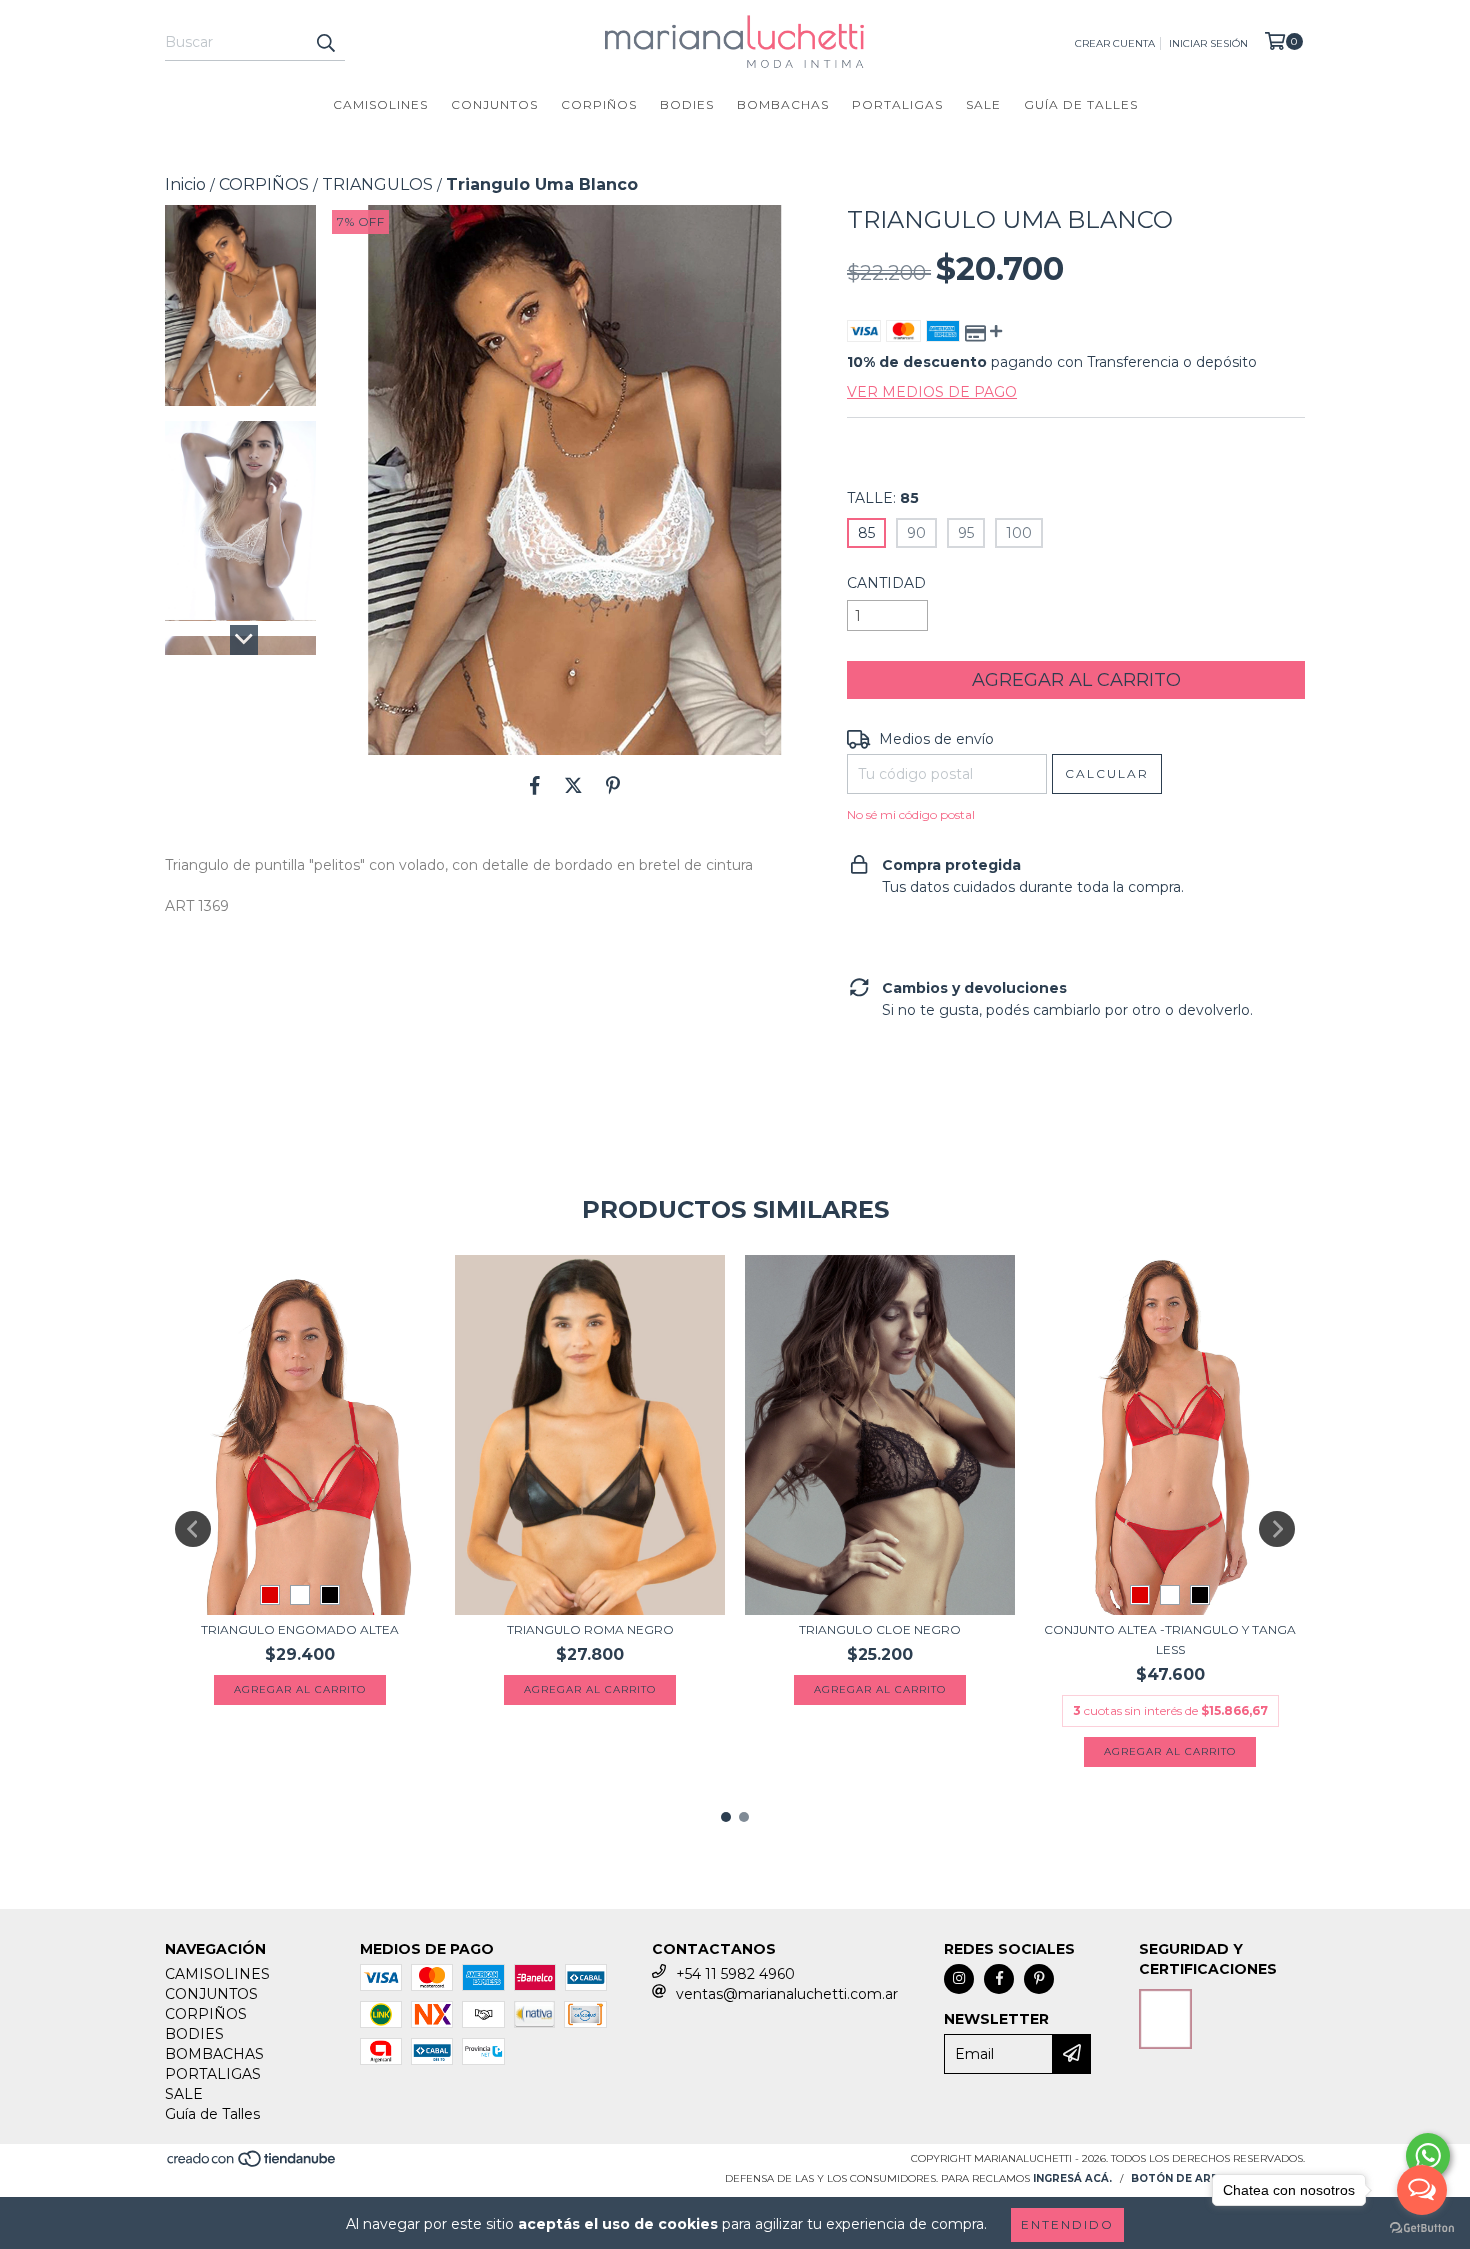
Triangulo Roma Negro (590, 1629)
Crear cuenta (1115, 43)
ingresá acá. (1072, 2178)
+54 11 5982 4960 (735, 1974)
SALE (983, 104)
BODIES (687, 104)
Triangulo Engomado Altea (300, 1629)
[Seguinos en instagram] (959, 1979)
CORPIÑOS (599, 104)
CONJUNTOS (494, 104)
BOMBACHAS (783, 104)
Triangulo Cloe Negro (880, 1629)
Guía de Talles (1081, 104)
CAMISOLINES (380, 104)
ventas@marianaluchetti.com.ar (787, 1994)
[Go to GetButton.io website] (1422, 2228)
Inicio (185, 184)
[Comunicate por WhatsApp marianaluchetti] (1428, 2156)
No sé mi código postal (911, 814)
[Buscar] (325, 43)
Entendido (1067, 2224)
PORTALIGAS (897, 104)
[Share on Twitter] (573, 785)
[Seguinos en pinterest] (1039, 1979)
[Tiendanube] (252, 2164)
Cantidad (886, 583)
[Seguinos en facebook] (999, 1979)
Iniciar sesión (1208, 43)
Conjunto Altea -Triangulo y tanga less (1170, 1639)
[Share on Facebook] (535, 785)
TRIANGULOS (377, 184)
